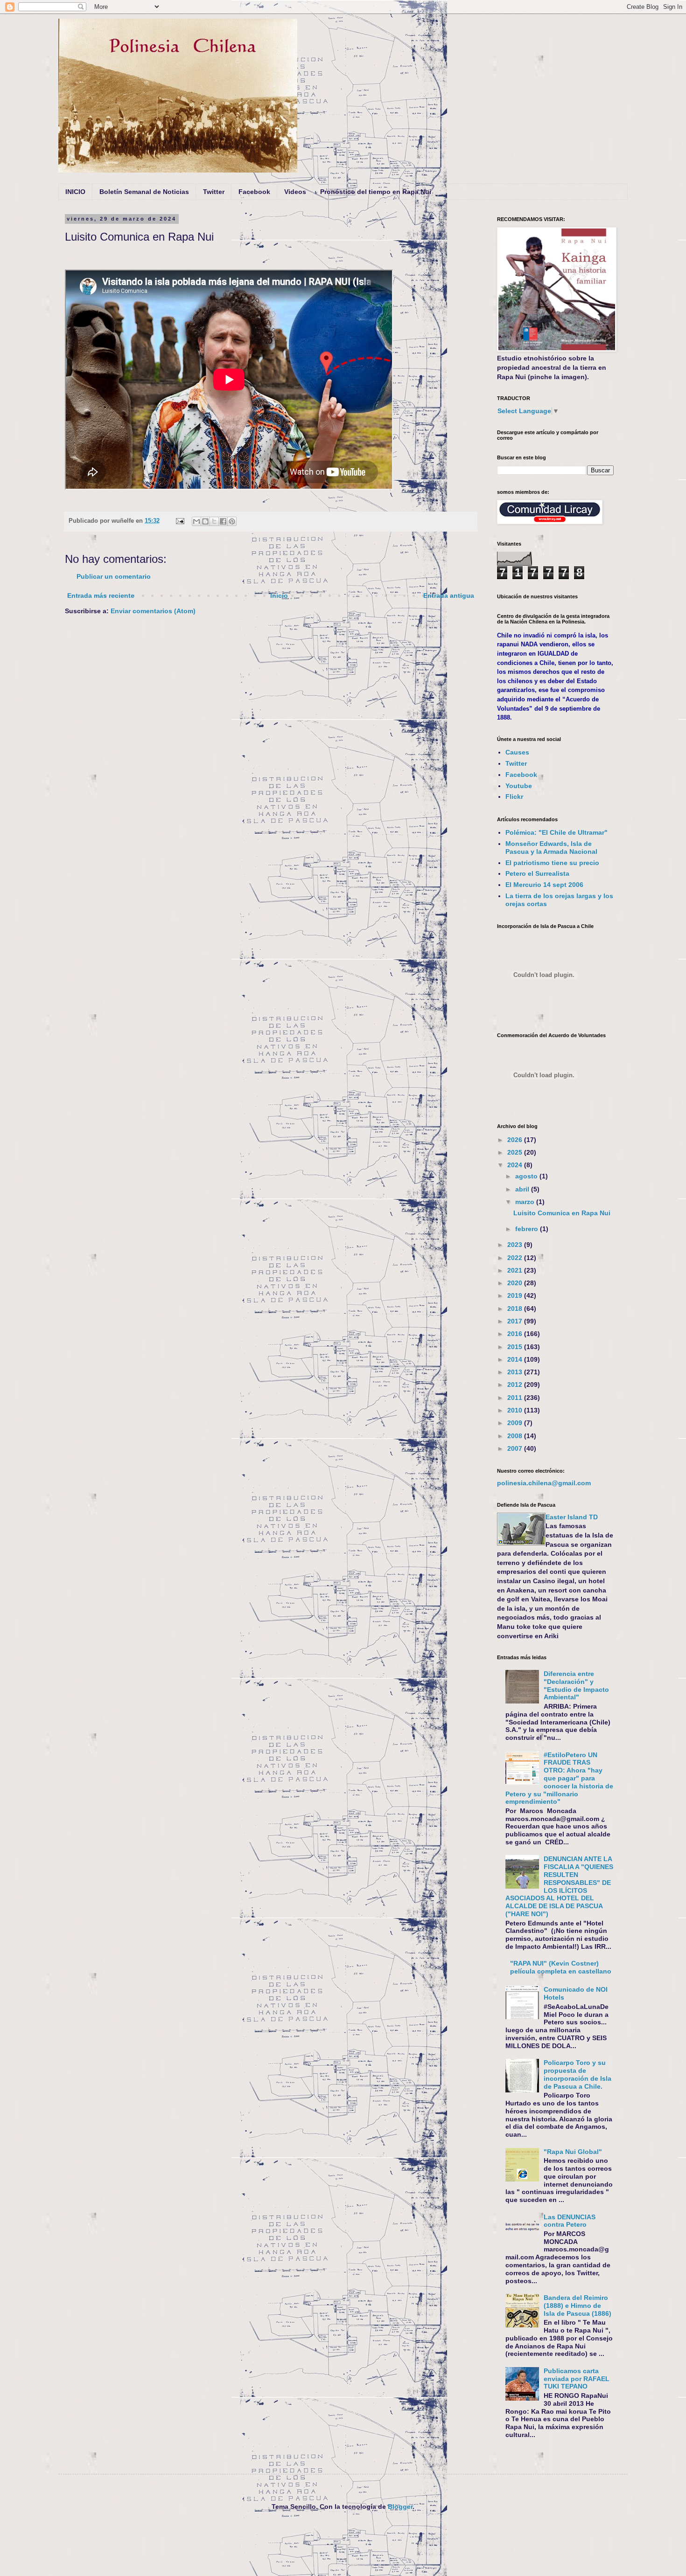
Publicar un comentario (114, 576)
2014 (516, 1359)
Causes (517, 752)
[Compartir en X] (214, 521)
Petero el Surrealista (537, 873)
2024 (516, 1165)
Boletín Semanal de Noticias (144, 192)
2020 (516, 1283)
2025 (516, 1152)
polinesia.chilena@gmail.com (544, 1483)
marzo (526, 1202)
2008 (516, 1436)
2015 (516, 1347)
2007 (516, 1448)
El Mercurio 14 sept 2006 (544, 885)
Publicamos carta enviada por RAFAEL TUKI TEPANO (577, 2379)
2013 (516, 1372)
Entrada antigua (449, 596)
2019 (516, 1295)
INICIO (75, 192)
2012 (516, 1385)
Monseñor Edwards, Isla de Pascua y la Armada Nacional (551, 848)
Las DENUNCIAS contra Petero (570, 2221)
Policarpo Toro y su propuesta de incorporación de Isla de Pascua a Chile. (577, 2074)
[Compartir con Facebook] (223, 521)
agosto (527, 1176)
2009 (516, 1423)
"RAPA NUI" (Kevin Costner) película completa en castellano (561, 1967)
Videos (295, 192)
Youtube (519, 786)
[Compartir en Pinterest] (232, 521)
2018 (516, 1309)
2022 (516, 1258)
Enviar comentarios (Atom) (153, 611)
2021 (516, 1270)
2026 (516, 1140)
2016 (516, 1334)
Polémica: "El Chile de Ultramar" (556, 832)
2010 (516, 1410)
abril (523, 1189)
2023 (516, 1245)
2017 (516, 1321)
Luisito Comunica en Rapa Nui (562, 1213)
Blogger (400, 2507)
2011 (516, 1398)
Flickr (514, 796)
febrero (528, 1229)
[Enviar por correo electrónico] (196, 521)
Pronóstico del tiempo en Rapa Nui (376, 192)
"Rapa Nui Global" (573, 2152)
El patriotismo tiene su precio (552, 863)
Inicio (279, 596)
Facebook (254, 192)
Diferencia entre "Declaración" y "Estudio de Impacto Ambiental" (576, 1685)
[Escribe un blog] (205, 521)
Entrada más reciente (101, 596)
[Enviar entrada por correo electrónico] (180, 521)
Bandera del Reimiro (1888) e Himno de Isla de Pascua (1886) (577, 2306)
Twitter (214, 192)
